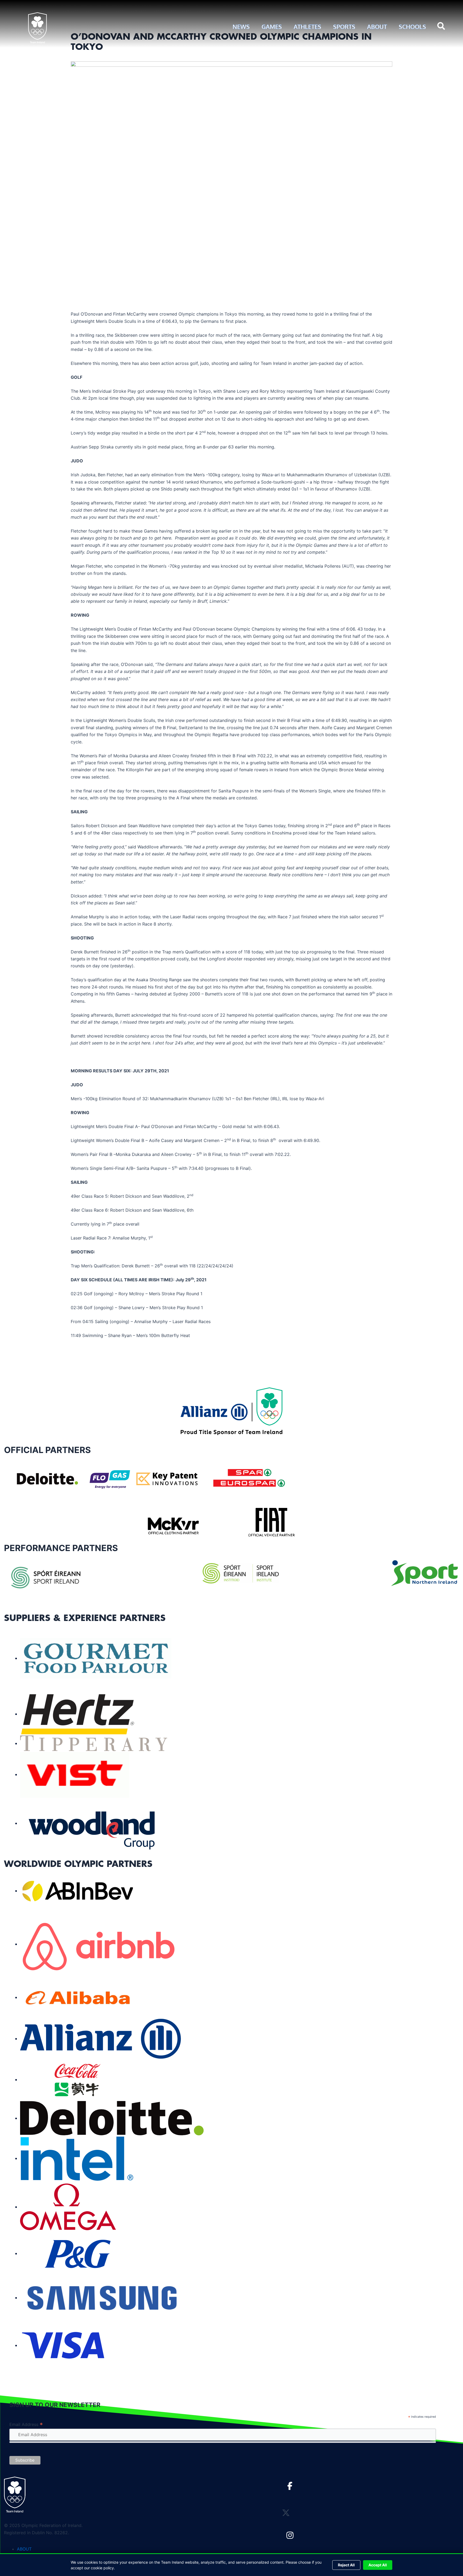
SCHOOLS (412, 27)
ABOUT (377, 27)
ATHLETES (307, 27)
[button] (441, 27)
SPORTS (344, 27)
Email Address (26, 2425)
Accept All (378, 2565)
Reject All (346, 2565)
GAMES (272, 27)
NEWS (241, 27)
